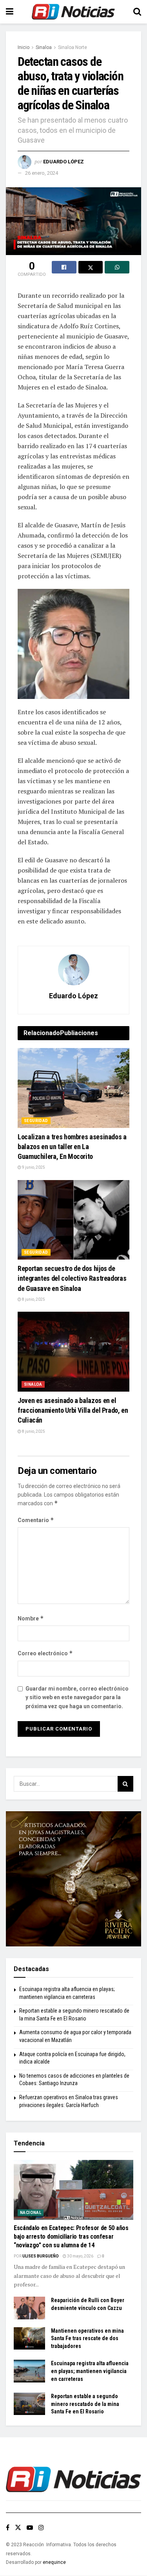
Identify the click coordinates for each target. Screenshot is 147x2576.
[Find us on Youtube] (30, 2528)
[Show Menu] (10, 12)
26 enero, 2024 (42, 173)
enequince (54, 2562)
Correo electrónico (45, 1653)
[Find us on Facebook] (8, 2528)
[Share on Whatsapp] (117, 267)
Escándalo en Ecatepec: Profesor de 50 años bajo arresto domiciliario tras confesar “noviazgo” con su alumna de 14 (71, 2237)
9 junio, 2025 (33, 1167)
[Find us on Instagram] (41, 2528)
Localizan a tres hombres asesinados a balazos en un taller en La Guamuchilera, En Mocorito (72, 1147)
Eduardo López (64, 162)
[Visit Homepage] (73, 12)
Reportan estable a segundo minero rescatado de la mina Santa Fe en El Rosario (85, 2404)
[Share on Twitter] (91, 267)
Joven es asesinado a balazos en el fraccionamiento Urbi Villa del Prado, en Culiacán (73, 1410)
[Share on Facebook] (64, 267)
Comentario (36, 1520)
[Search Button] (137, 12)
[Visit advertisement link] (73, 1879)
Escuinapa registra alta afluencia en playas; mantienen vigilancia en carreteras (90, 2371)
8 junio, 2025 (33, 1299)
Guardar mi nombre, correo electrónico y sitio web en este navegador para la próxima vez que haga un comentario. (77, 1697)
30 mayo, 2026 (80, 2256)
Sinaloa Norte (73, 47)
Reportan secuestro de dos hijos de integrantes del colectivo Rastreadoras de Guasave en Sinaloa (72, 1278)
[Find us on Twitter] (18, 2528)
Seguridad (36, 1121)
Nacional (31, 2213)
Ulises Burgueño (41, 2256)
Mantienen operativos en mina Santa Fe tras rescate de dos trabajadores (87, 2338)
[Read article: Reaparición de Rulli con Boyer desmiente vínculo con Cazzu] (29, 2308)
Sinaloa (44, 47)
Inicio (24, 47)
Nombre (31, 1618)
